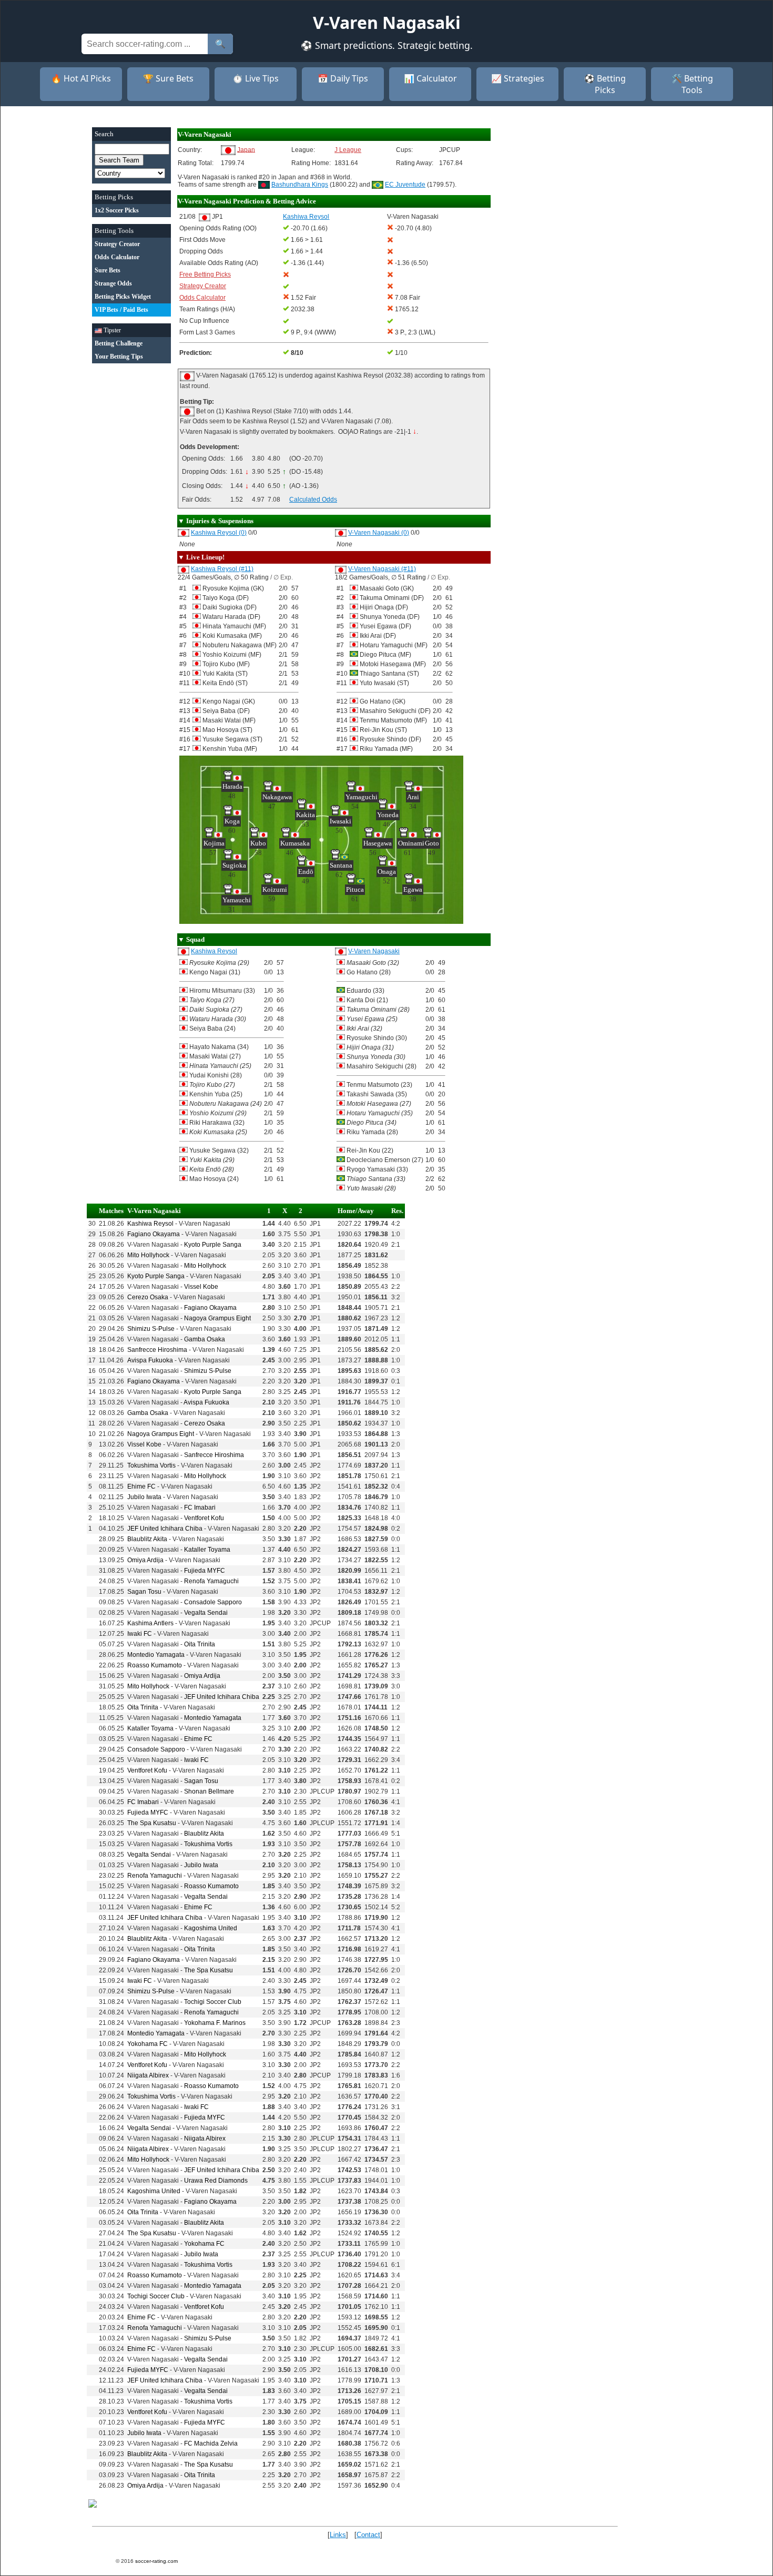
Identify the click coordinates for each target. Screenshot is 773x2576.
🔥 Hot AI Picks (81, 78)
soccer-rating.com (156, 2561)
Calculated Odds (313, 500)
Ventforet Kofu (204, 1518)
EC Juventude (405, 185)
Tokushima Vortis (151, 1465)
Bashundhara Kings (300, 185)
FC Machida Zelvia (211, 2443)
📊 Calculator (430, 78)
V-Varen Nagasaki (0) (379, 533)
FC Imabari (200, 1508)
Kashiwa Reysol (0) (219, 533)
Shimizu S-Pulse (151, 1329)
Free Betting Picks (205, 274)
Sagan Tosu (144, 1592)
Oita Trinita (200, 1644)
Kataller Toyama (207, 1550)
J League (348, 150)
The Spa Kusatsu (152, 1823)
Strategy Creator (203, 286)
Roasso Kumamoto (155, 1665)
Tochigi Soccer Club (213, 2002)
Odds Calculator (202, 298)
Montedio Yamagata (156, 1655)
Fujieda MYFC (205, 1571)
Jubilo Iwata (144, 1497)
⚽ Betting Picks (605, 84)
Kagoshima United (211, 1928)
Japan (246, 149)
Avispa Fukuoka (150, 1360)
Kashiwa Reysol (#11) (222, 569)
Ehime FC (141, 1486)
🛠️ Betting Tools (692, 84)
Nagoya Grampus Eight (217, 1318)
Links (338, 2535)
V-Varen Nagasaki (374, 951)
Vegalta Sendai (206, 1613)
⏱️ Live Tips (256, 78)
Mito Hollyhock (148, 1255)
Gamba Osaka (205, 1339)
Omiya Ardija (145, 1560)
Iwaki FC (140, 1634)
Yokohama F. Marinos (215, 2023)
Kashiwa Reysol (214, 951)
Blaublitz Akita (147, 1539)
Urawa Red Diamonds (216, 2181)
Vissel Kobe (201, 1287)
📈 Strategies (518, 78)
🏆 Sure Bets (168, 78)
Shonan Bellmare (209, 1791)
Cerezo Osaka (148, 1297)
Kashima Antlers (150, 1623)
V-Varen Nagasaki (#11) (382, 569)
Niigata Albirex (148, 2075)
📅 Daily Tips (343, 78)
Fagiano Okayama (154, 1234)
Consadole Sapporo (213, 1602)
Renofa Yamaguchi (211, 1581)
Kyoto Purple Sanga (213, 1245)
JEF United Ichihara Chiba (165, 1529)
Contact (368, 2535)
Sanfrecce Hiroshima (157, 1350)
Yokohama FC (148, 2044)
